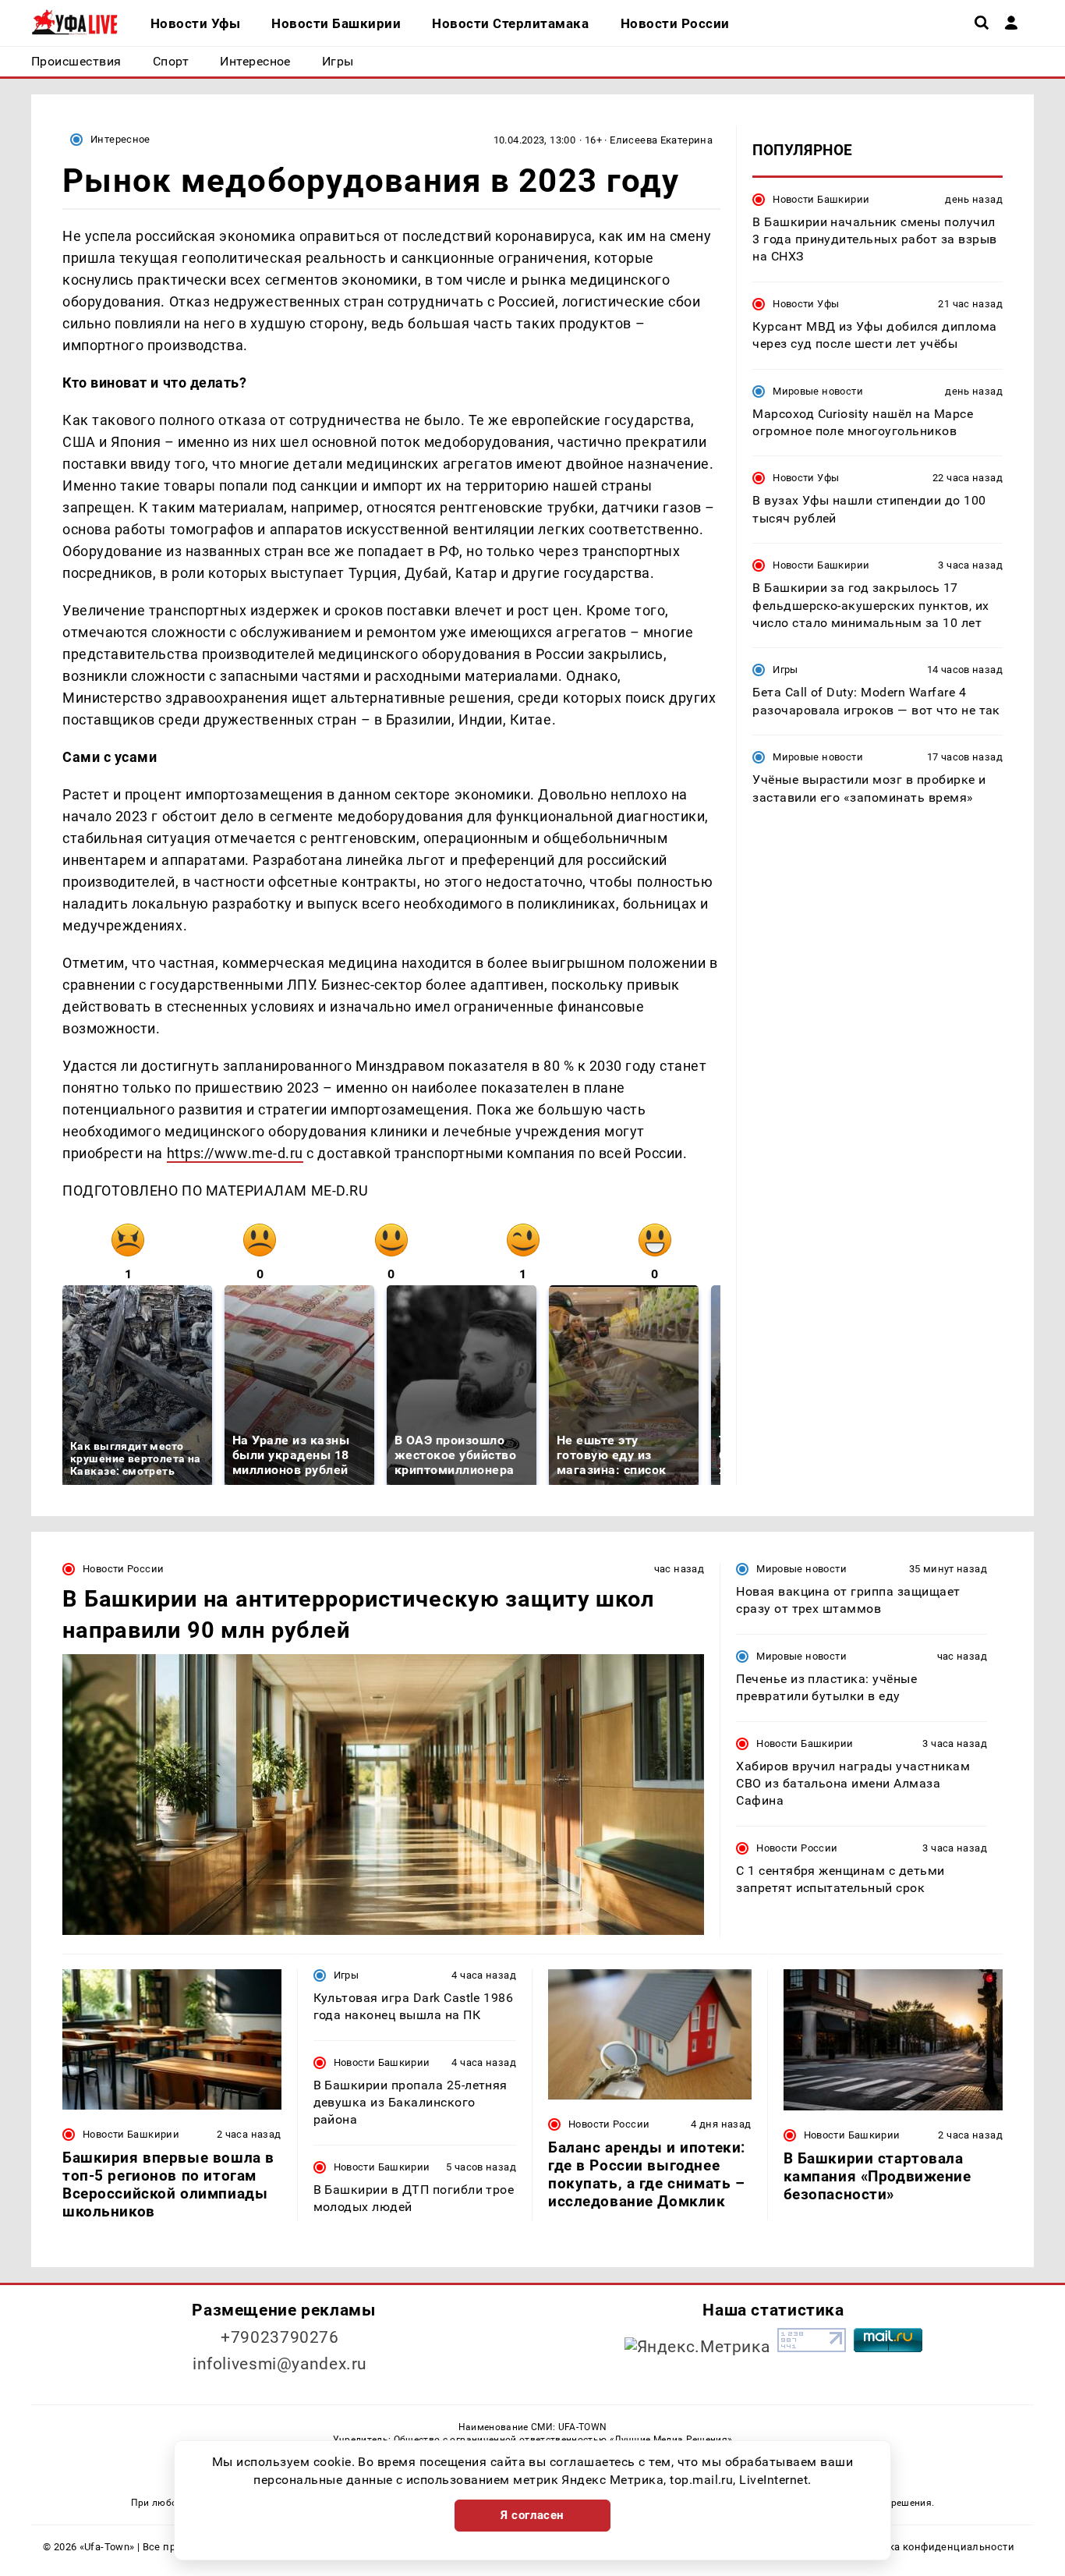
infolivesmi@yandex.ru (280, 2364)
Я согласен (532, 2515)
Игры (785, 670)
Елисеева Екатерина (661, 140)
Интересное (120, 139)
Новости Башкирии (821, 198)
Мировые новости (818, 390)
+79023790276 (280, 2337)
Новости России (123, 1569)
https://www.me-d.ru (235, 1153)
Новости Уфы (806, 303)
